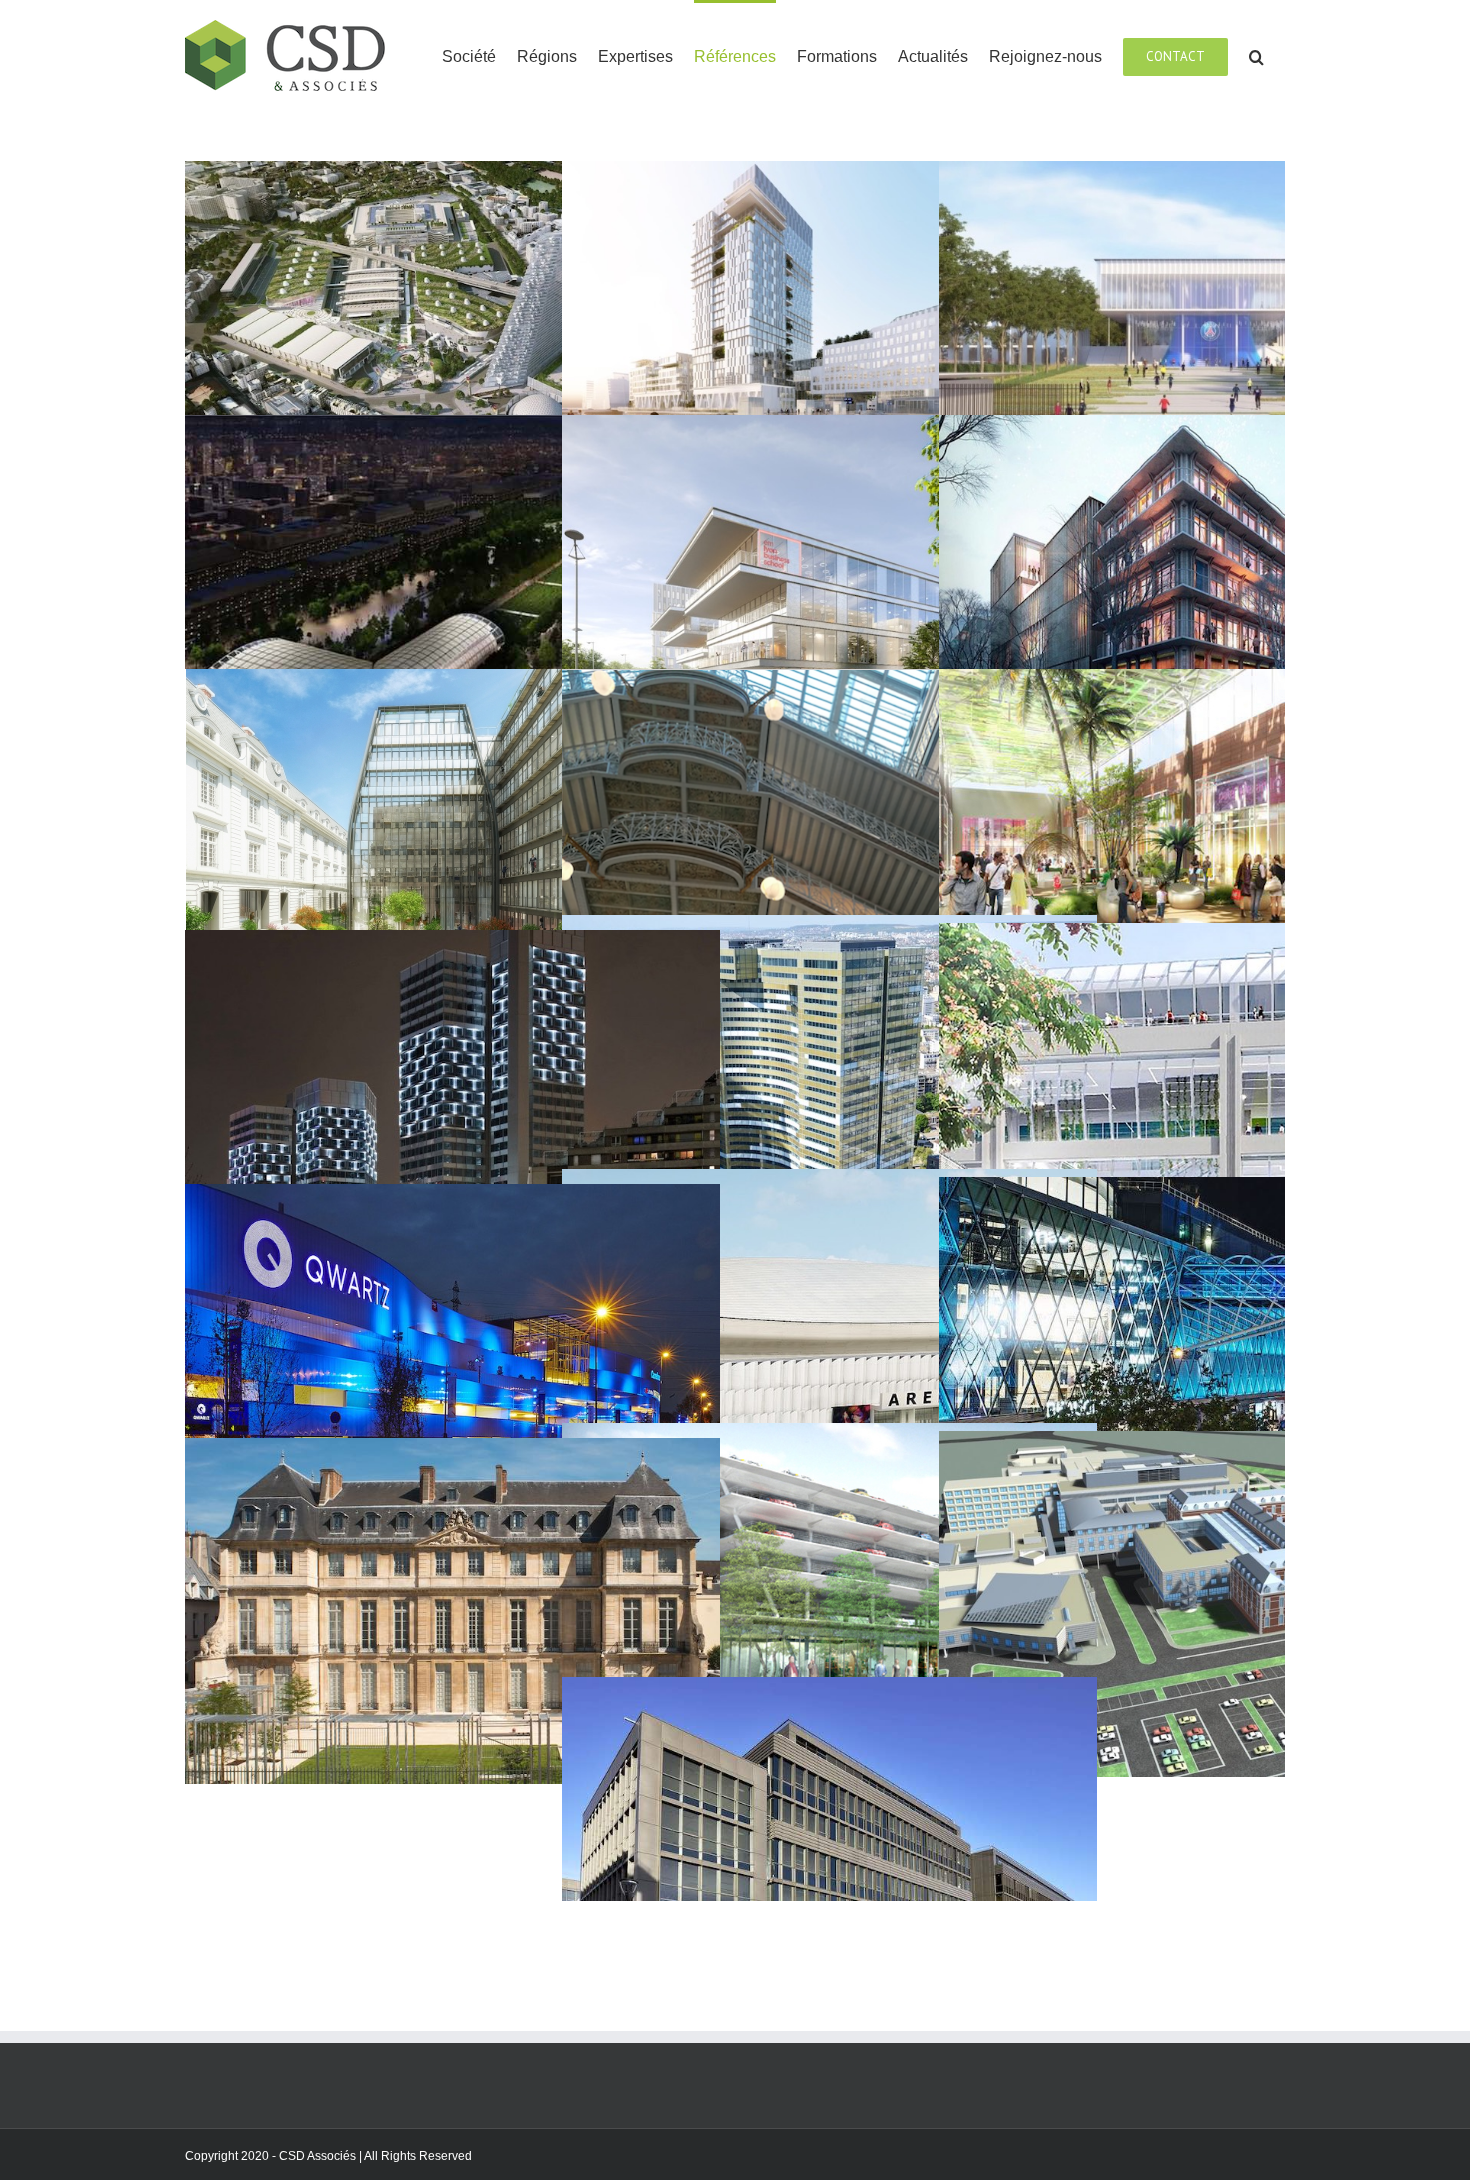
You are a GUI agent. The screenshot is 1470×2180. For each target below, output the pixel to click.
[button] (1256, 55)
